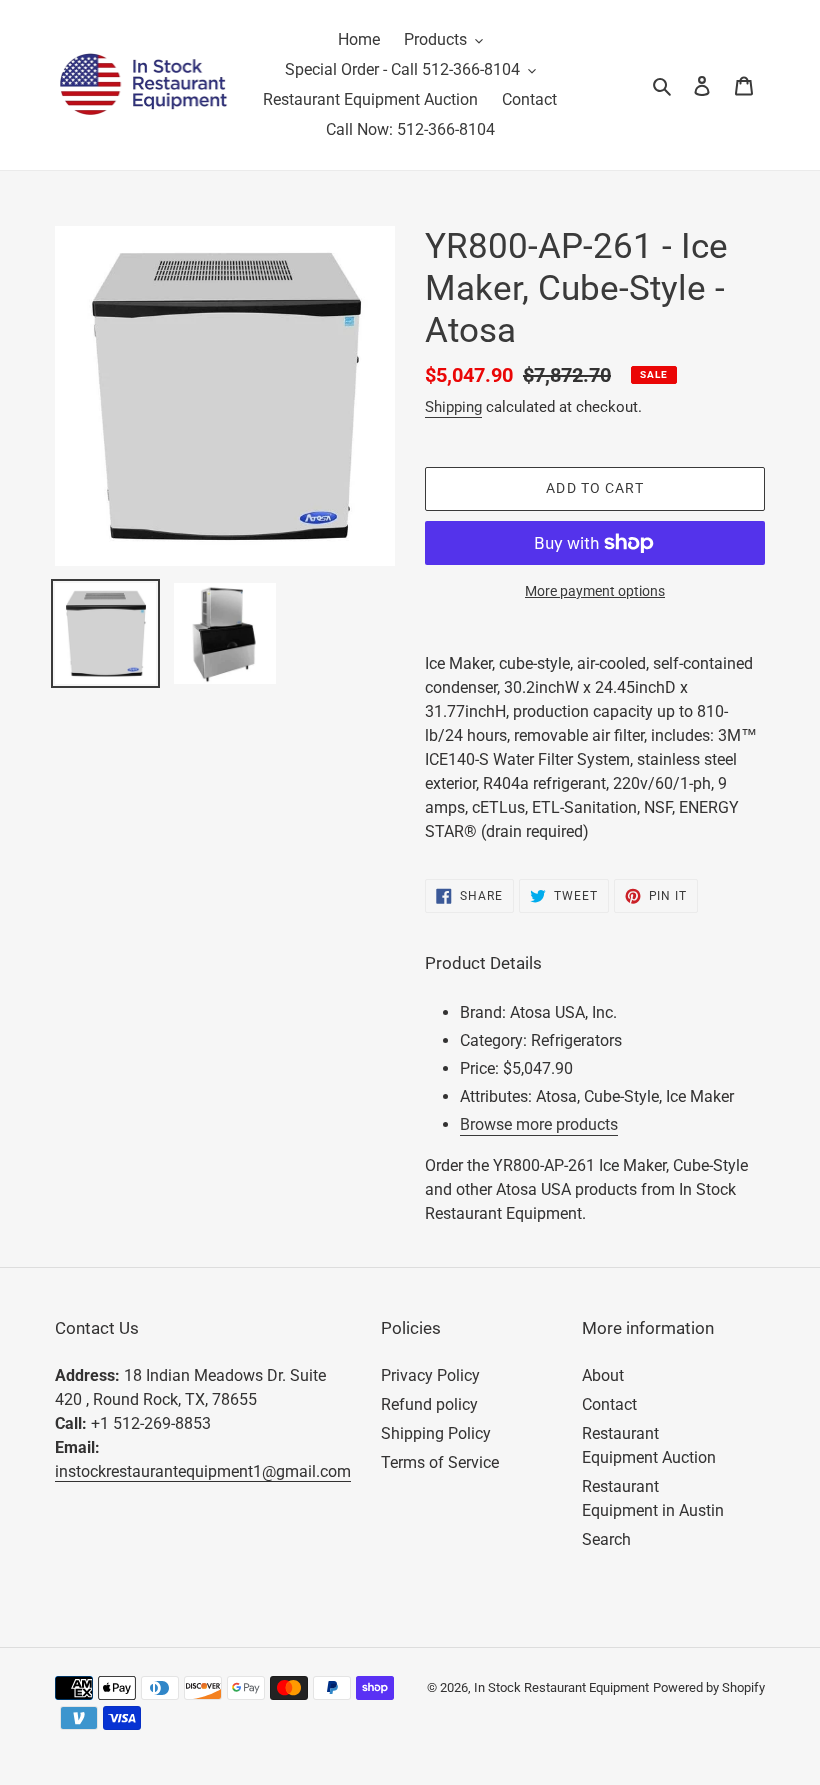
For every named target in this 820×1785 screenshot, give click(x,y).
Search (606, 1539)
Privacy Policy (430, 1375)
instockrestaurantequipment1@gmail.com (203, 1471)
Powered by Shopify (709, 1687)
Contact (609, 1404)
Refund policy (429, 1404)
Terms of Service (440, 1462)
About (603, 1375)
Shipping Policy (436, 1433)
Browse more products (539, 1124)
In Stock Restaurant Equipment (561, 1687)
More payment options (595, 591)
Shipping (453, 407)
